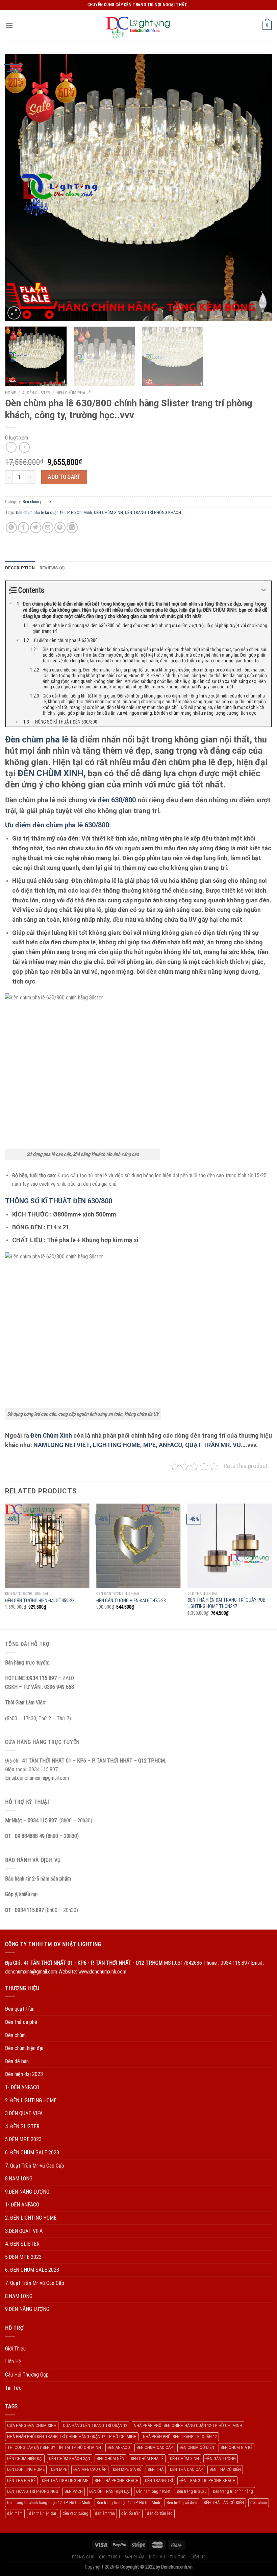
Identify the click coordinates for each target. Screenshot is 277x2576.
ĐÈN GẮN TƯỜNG (221, 2459)
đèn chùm (259, 2502)
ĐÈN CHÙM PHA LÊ (147, 2459)
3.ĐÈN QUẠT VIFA (24, 2113)
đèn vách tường (75, 2513)
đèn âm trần (105, 2513)
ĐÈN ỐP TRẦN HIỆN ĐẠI (109, 2491)
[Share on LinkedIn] (72, 528)
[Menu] (9, 25)
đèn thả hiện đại (43, 2513)
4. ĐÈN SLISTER (36, 393)
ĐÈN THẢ (156, 2469)
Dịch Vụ (157, 2557)
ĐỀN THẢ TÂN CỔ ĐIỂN (224, 2502)
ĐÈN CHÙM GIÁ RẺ (236, 2447)
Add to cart (64, 477)
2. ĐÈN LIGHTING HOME (31, 2100)
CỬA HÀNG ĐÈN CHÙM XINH (32, 2425)
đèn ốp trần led (160, 2513)
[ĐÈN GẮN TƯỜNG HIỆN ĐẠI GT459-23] (47, 1546)
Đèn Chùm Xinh (51, 1435)
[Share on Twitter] (36, 528)
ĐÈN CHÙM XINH (108, 512)
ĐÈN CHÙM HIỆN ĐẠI (25, 2459)
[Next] (258, 188)
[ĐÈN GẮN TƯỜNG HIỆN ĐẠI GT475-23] (138, 1546)
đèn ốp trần (131, 2513)
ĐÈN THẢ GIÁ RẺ (21, 2480)
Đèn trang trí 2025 (192, 2491)
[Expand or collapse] (264, 590)
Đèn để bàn (17, 2061)
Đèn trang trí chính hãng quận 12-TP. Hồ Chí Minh (49, 2502)
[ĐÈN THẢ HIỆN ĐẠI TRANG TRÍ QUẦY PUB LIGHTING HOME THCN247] (230, 1546)
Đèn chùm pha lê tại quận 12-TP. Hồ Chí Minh (54, 512)
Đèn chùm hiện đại (24, 2048)
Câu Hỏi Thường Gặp (27, 2375)
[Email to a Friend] (48, 528)
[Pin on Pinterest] (60, 528)
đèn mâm (15, 2513)
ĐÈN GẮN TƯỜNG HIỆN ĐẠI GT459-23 (40, 1601)
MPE (149, 1445)
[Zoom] (14, 313)
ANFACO (170, 1445)
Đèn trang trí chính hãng (233, 2491)
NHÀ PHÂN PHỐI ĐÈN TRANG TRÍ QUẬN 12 (180, 2437)
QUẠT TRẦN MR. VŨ (213, 1445)
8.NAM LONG (19, 2179)
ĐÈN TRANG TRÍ (159, 2480)
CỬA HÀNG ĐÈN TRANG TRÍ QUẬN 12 (95, 2425)
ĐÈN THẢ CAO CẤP (186, 2469)
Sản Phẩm (135, 2557)
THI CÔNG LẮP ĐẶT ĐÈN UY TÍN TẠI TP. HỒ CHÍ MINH (54, 2447)
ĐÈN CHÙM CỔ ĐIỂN (197, 2447)
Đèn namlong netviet (153, 2491)
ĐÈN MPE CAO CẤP (90, 2469)
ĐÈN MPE (59, 2469)
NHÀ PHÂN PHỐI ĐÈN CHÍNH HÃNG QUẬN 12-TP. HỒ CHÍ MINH (188, 2425)
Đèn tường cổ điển (182, 2502)
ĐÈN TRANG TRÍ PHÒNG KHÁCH (153, 512)
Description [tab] (20, 568)
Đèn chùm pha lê (73, 393)
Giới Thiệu (15, 2349)
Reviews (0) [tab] (52, 568)
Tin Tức (13, 2388)
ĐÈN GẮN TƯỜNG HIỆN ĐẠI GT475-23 (131, 1601)
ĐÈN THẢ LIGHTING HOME (65, 2480)
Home (10, 393)
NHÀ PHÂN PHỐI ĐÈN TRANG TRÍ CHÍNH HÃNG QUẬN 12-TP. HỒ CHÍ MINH (72, 2437)
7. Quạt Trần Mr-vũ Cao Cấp (35, 2166)
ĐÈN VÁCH (74, 2491)
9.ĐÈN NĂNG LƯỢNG (27, 2192)
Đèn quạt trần (20, 2009)
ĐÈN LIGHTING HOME (26, 2469)
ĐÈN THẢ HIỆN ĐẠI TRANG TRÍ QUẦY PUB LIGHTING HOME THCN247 (226, 1603)
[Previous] (19, 188)
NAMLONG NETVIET (62, 1445)
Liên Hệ (13, 2361)
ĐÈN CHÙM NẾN (110, 2459)
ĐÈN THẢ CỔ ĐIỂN (225, 2469)
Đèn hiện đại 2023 (24, 2074)
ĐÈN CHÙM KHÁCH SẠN (70, 2459)
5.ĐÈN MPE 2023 (23, 2139)
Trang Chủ (83, 2557)
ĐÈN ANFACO (119, 2447)
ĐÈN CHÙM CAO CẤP (155, 2447)
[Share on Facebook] (23, 528)
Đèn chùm (15, 2035)
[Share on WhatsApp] (11, 528)
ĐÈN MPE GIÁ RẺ (127, 2469)
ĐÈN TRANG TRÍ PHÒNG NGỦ (33, 2491)
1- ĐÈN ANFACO (22, 2087)
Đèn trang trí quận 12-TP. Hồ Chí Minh (128, 2502)
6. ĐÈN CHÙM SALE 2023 (32, 2153)
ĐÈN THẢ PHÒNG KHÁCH (117, 2480)
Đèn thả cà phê (21, 2022)
